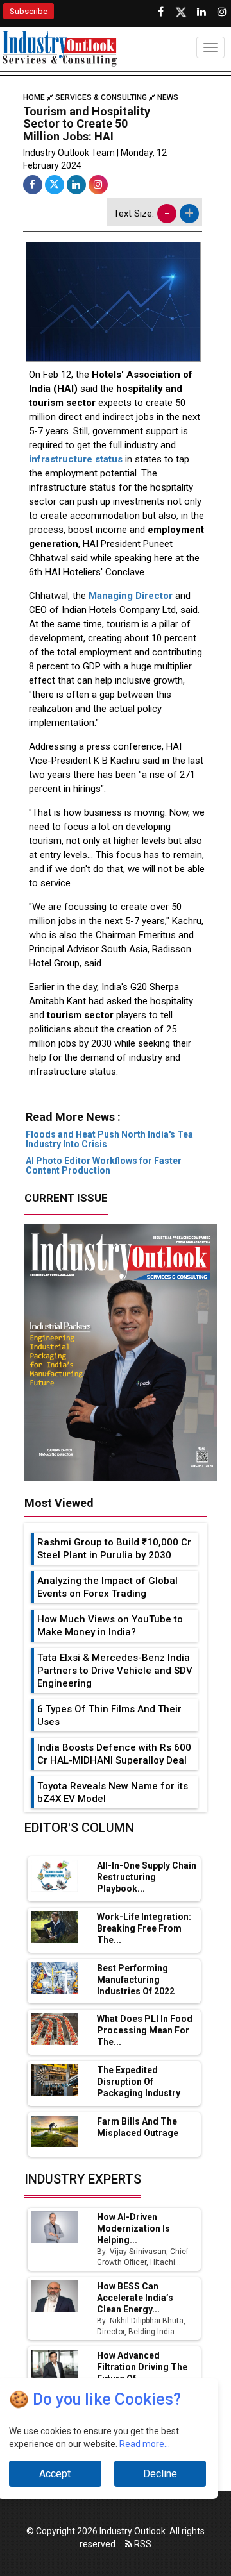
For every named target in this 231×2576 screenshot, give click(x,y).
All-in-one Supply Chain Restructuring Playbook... (147, 1877)
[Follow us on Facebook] (160, 12)
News (168, 97)
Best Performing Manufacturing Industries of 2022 (136, 1980)
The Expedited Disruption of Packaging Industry (139, 2082)
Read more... (145, 2444)
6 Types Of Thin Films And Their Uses (109, 1715)
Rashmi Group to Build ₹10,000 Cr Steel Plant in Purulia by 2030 (114, 1549)
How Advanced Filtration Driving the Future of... (142, 2367)
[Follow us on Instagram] (222, 12)
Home (35, 97)
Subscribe (29, 11)
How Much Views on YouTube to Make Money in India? (110, 1626)
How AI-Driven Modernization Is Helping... (133, 2228)
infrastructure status (76, 459)
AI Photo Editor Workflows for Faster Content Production (104, 1166)
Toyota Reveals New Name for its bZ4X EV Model (113, 1792)
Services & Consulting (101, 97)
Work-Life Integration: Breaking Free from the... (144, 1928)
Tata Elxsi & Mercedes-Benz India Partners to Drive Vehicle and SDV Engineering (115, 1671)
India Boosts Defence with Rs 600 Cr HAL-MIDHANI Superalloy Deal (114, 1754)
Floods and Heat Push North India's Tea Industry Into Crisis (109, 1139)
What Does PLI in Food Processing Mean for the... (145, 2030)
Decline (160, 2474)
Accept (55, 2474)
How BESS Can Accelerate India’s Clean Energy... (135, 2298)
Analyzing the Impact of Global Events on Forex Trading (107, 1587)
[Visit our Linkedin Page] (201, 12)
